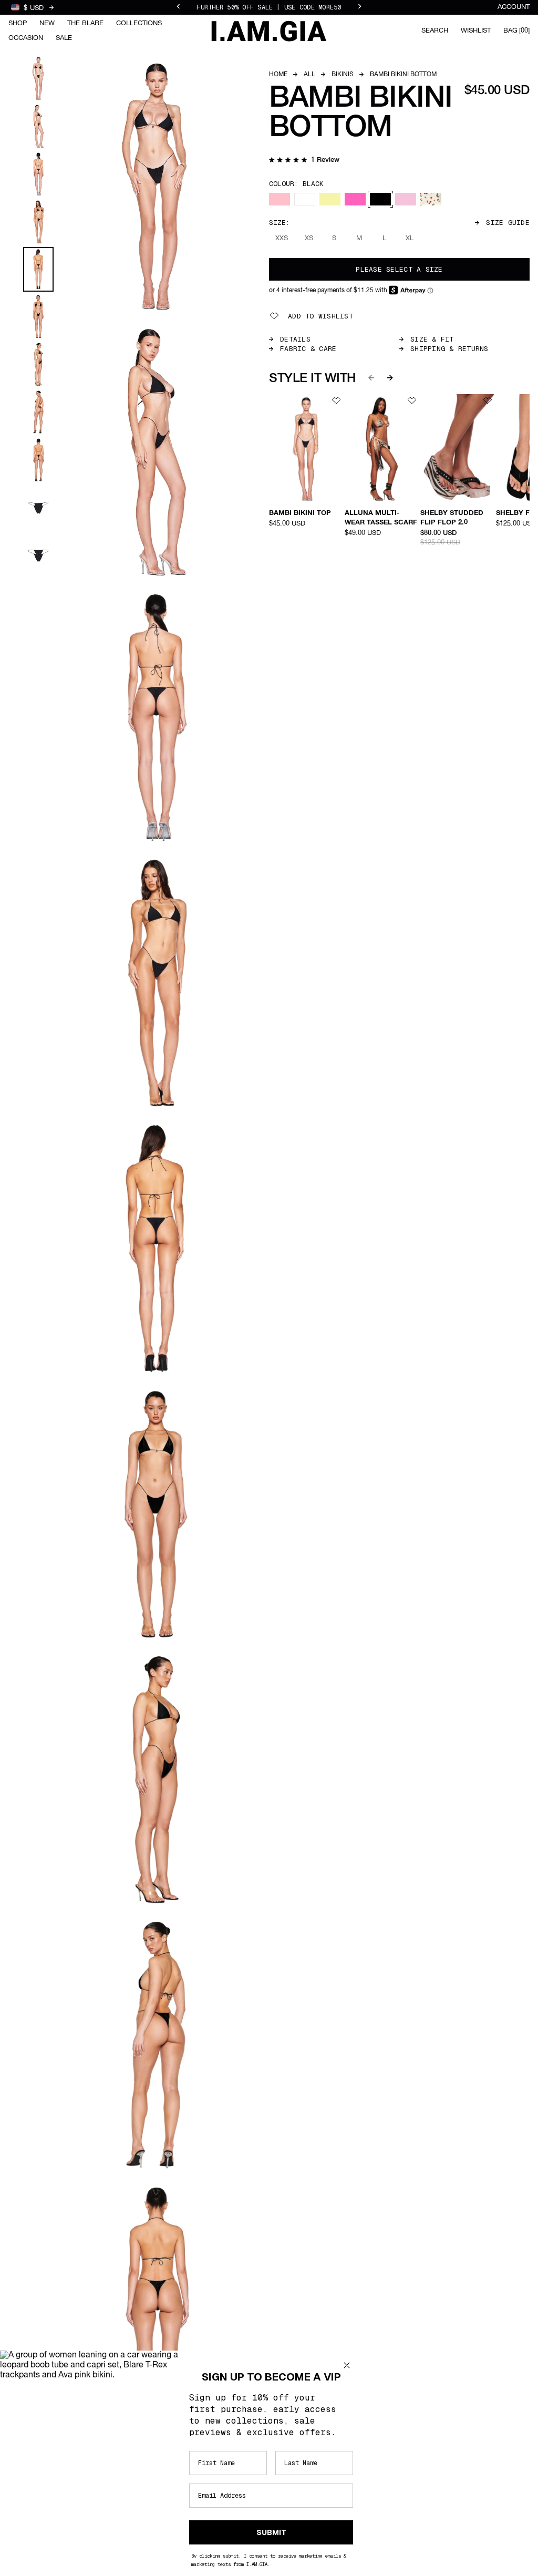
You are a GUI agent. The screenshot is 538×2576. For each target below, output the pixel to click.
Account (514, 7)
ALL (309, 75)
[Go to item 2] (38, 126)
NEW (47, 23)
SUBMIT (271, 2532)
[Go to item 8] (38, 412)
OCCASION (26, 38)
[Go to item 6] (38, 317)
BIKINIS (343, 75)
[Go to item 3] (38, 174)
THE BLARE (85, 23)
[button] (304, 161)
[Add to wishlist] (336, 400)
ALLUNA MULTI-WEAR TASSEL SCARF (381, 518)
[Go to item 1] (38, 79)
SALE (64, 38)
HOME (278, 75)
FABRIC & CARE (308, 349)
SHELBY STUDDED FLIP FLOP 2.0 (452, 518)
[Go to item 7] (38, 364)
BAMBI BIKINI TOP (300, 513)
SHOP (18, 23)
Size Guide (508, 223)
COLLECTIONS (139, 23)
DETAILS (295, 339)
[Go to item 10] (38, 508)
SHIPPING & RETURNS (449, 349)
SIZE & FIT (432, 339)
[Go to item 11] (38, 556)
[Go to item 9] (38, 460)
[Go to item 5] (38, 269)
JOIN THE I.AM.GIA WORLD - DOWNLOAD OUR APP (269, 9)
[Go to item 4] (38, 222)
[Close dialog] (347, 2365)
